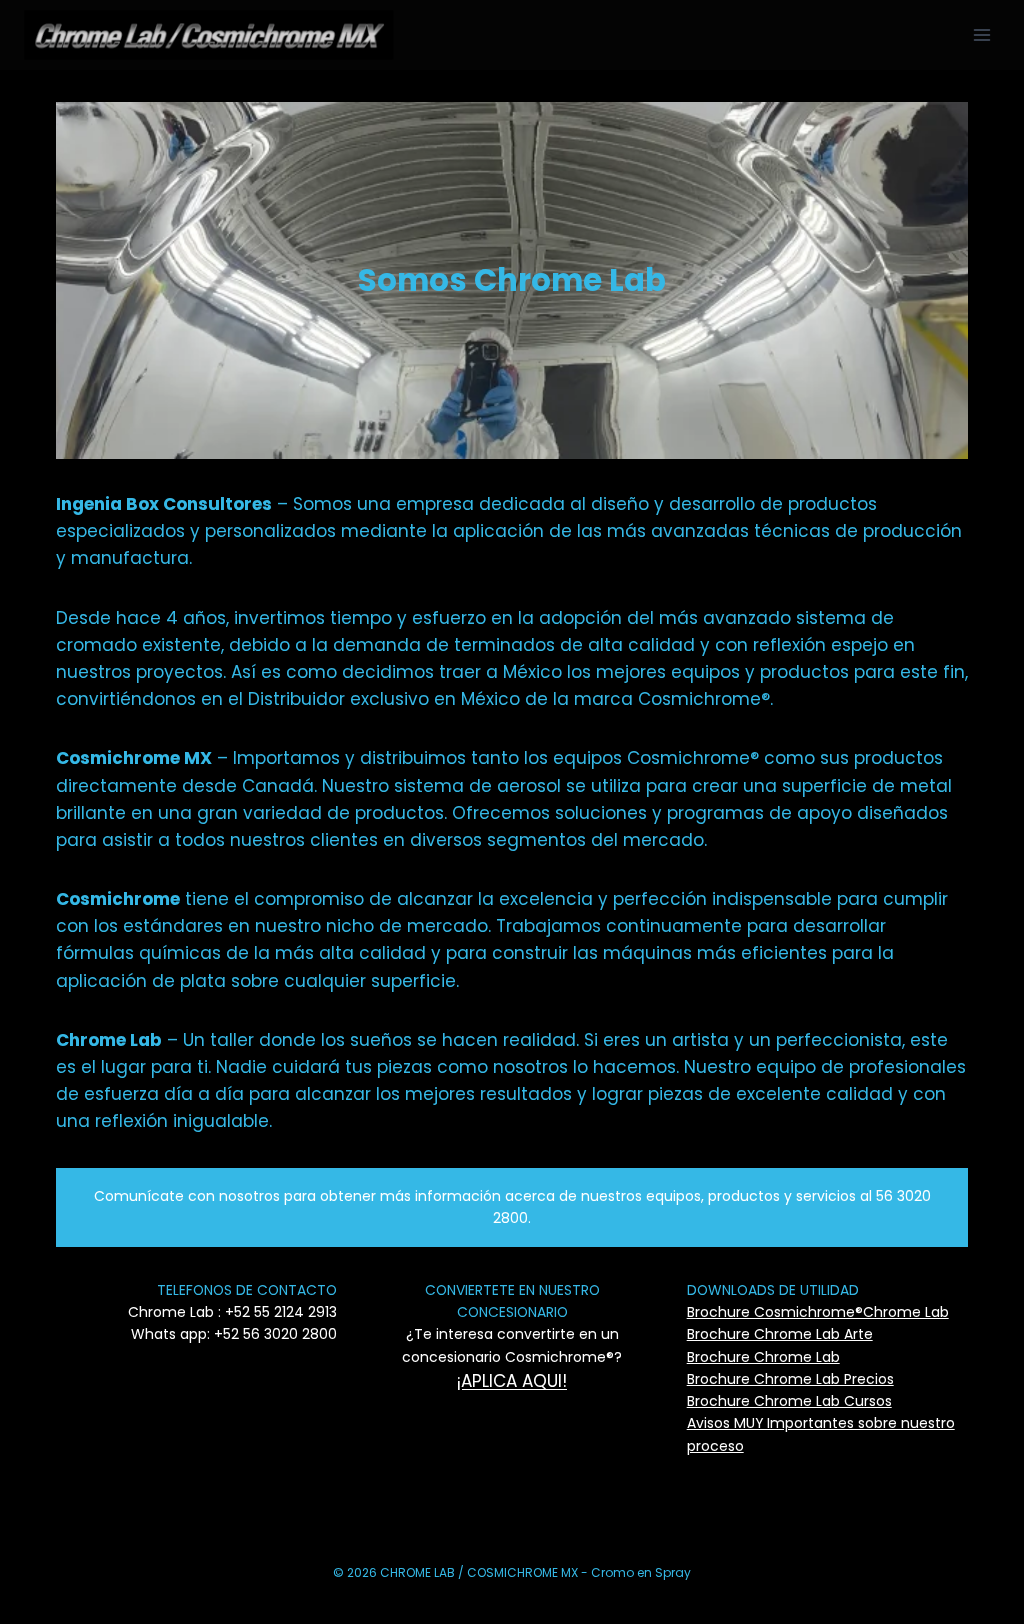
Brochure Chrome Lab (763, 1357)
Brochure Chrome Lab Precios (790, 1379)
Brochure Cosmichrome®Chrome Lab (818, 1312)
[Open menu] (981, 34)
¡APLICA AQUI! (512, 1381)
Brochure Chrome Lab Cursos (789, 1401)
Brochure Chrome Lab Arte (780, 1334)
